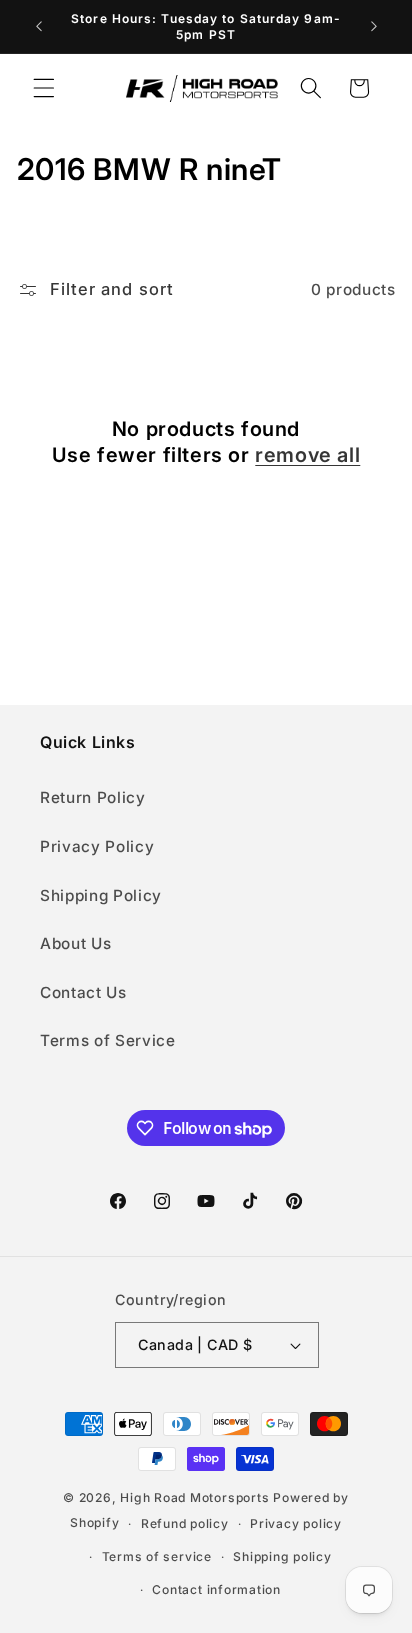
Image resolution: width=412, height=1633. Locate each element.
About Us (75, 943)
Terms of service (157, 1556)
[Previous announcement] (39, 27)
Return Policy (93, 797)
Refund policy (185, 1523)
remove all (307, 455)
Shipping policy (282, 1556)
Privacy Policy (97, 846)
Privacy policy (296, 1523)
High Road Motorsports (194, 1497)
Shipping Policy (101, 895)
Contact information (216, 1589)
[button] (44, 88)
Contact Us (83, 992)
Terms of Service (108, 1040)
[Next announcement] (374, 27)
